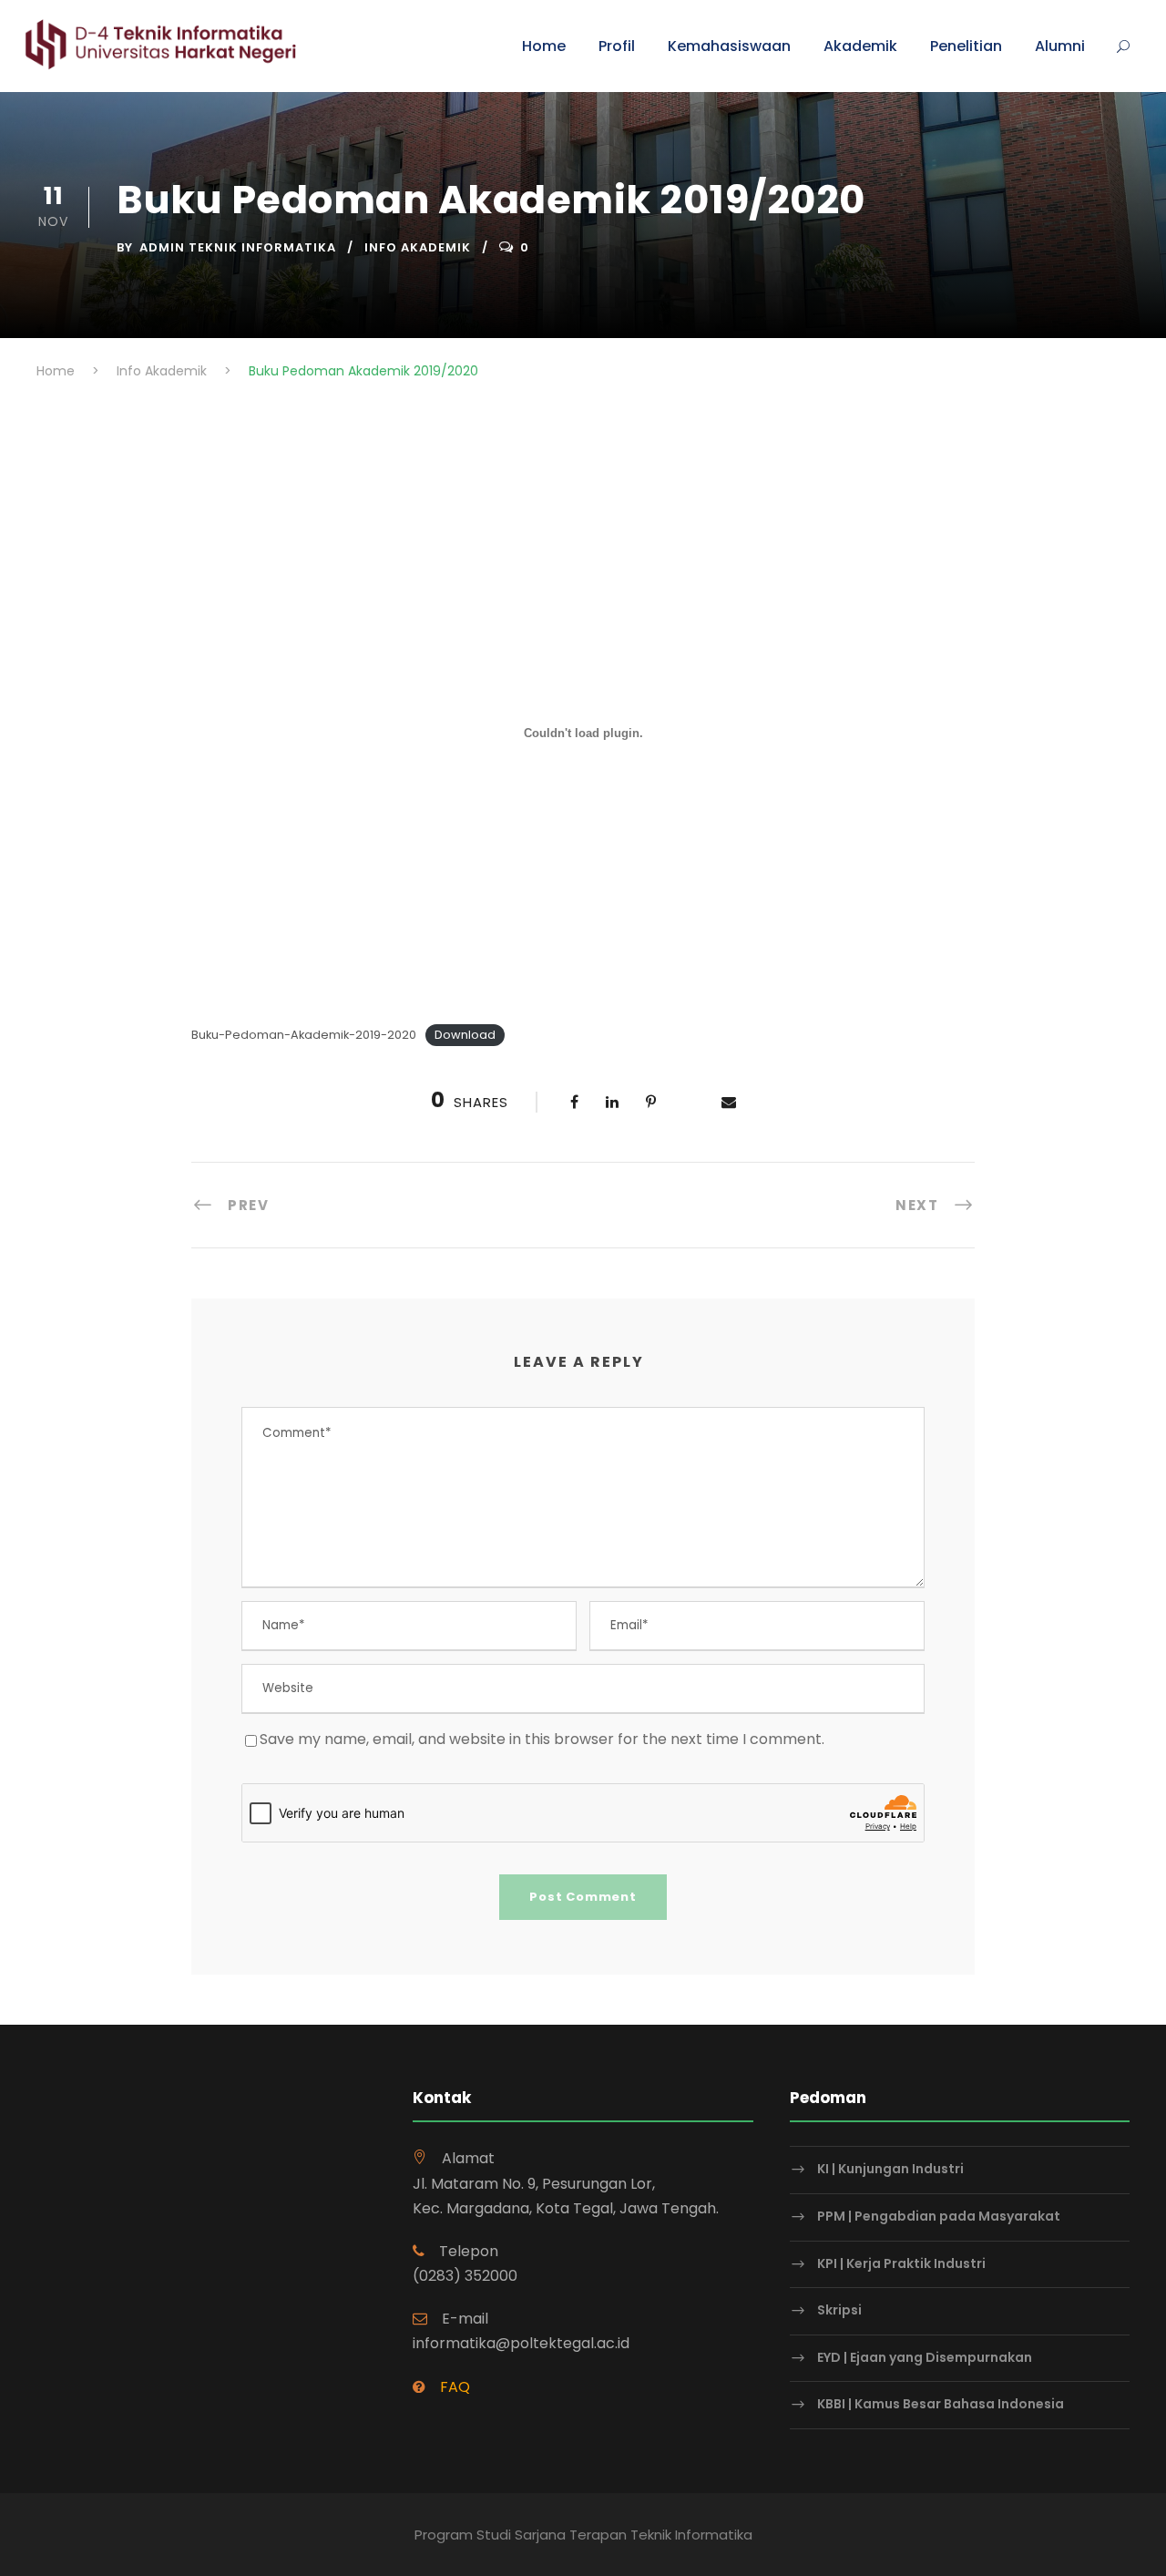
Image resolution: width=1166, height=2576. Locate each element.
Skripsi (839, 2310)
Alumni (1060, 46)
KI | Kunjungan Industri (890, 2170)
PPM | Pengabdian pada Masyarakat (939, 2216)
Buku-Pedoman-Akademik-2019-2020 (304, 1035)
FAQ (455, 2387)
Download (465, 1035)
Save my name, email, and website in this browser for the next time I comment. (542, 1739)
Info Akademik (418, 247)
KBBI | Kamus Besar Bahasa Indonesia (941, 2404)
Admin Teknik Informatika (238, 247)
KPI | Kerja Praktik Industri (901, 2263)
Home (544, 46)
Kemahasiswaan (729, 46)
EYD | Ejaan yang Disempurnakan (925, 2357)
